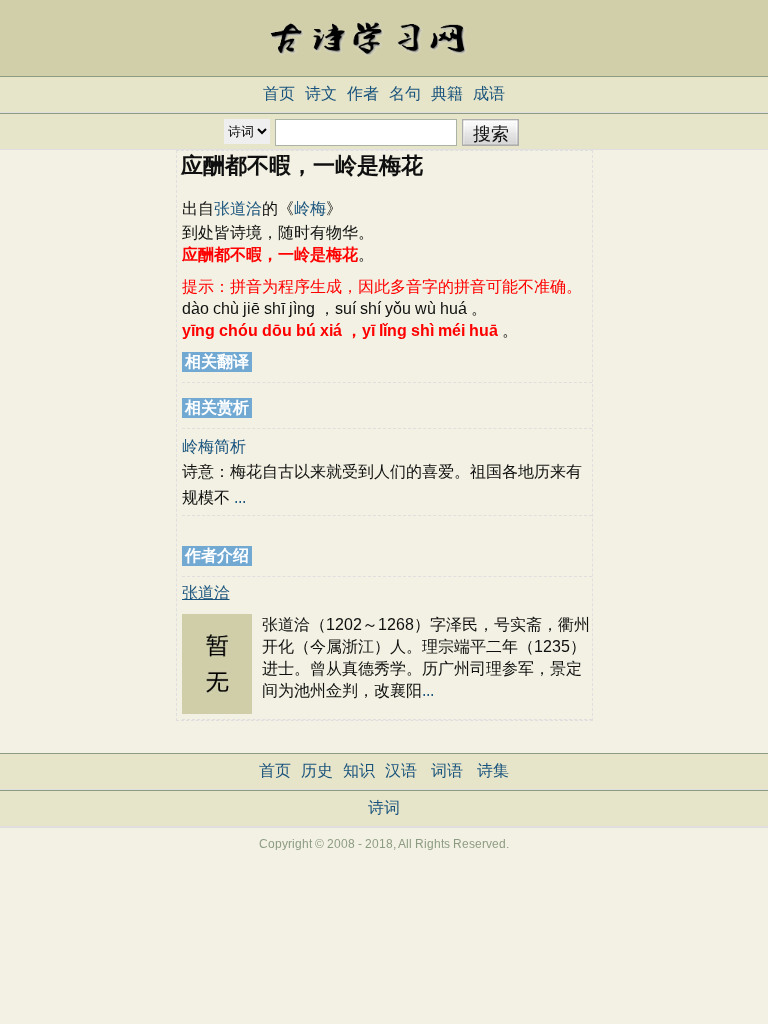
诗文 (321, 93)
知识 (359, 770)
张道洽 (238, 208)
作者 (363, 93)
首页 (279, 93)
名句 (405, 93)
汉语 (401, 770)
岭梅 (310, 208)
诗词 (384, 807)
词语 (447, 770)
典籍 (447, 93)
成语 (489, 93)
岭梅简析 (214, 446)
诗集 (493, 770)
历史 (317, 770)
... (240, 497)
